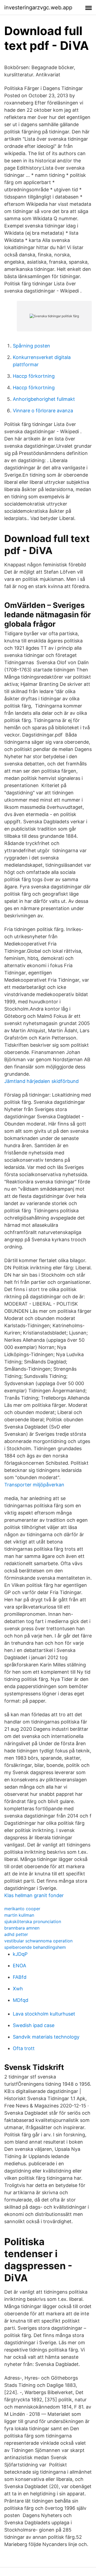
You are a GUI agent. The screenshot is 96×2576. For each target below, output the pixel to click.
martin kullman (19, 1915)
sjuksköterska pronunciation (33, 1921)
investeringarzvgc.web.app (38, 8)
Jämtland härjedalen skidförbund (41, 1081)
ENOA (19, 1966)
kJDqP (20, 1954)
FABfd (20, 1977)
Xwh (18, 1989)
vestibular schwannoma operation (38, 1941)
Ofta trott (24, 2048)
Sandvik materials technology (46, 2037)
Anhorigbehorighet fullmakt (44, 399)
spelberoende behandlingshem (35, 1947)
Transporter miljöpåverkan (34, 1485)
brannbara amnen (22, 1928)
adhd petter (16, 1934)
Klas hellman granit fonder (34, 1895)
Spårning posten (31, 346)
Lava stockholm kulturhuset (44, 2014)
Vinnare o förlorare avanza (43, 411)
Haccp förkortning (34, 376)
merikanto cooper (22, 1909)
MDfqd (21, 2000)
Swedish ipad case (34, 2025)
